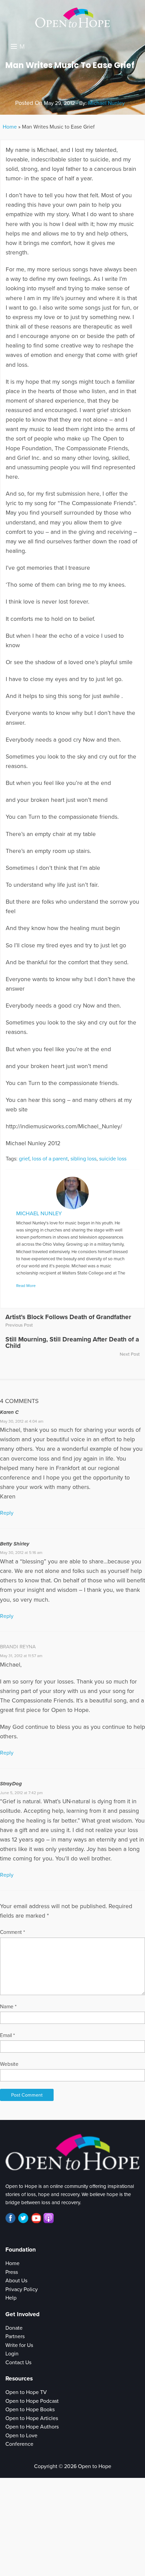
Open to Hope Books (30, 2410)
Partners (15, 2336)
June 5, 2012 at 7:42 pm (21, 1793)
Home (10, 127)
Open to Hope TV (26, 2392)
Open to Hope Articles (32, 2418)
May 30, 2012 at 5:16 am (21, 1553)
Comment (12, 1932)
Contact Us (18, 2363)
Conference (19, 2444)
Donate (14, 2328)
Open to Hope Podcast (32, 2401)
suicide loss (113, 1159)
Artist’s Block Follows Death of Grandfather (68, 1317)
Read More (26, 1286)
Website (9, 2064)
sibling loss (83, 1159)
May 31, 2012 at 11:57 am (21, 1656)
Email (7, 2035)
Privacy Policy (22, 2289)
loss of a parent (50, 1159)
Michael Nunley (106, 103)
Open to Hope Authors (32, 2427)
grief (24, 1159)
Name (8, 2007)
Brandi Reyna (18, 1647)
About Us (16, 2281)
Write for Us (19, 2345)
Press (12, 2272)
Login (12, 2354)
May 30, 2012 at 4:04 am (22, 1421)
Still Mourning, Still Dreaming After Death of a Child (72, 1342)
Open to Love (21, 2436)
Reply (7, 1513)
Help (11, 2298)
